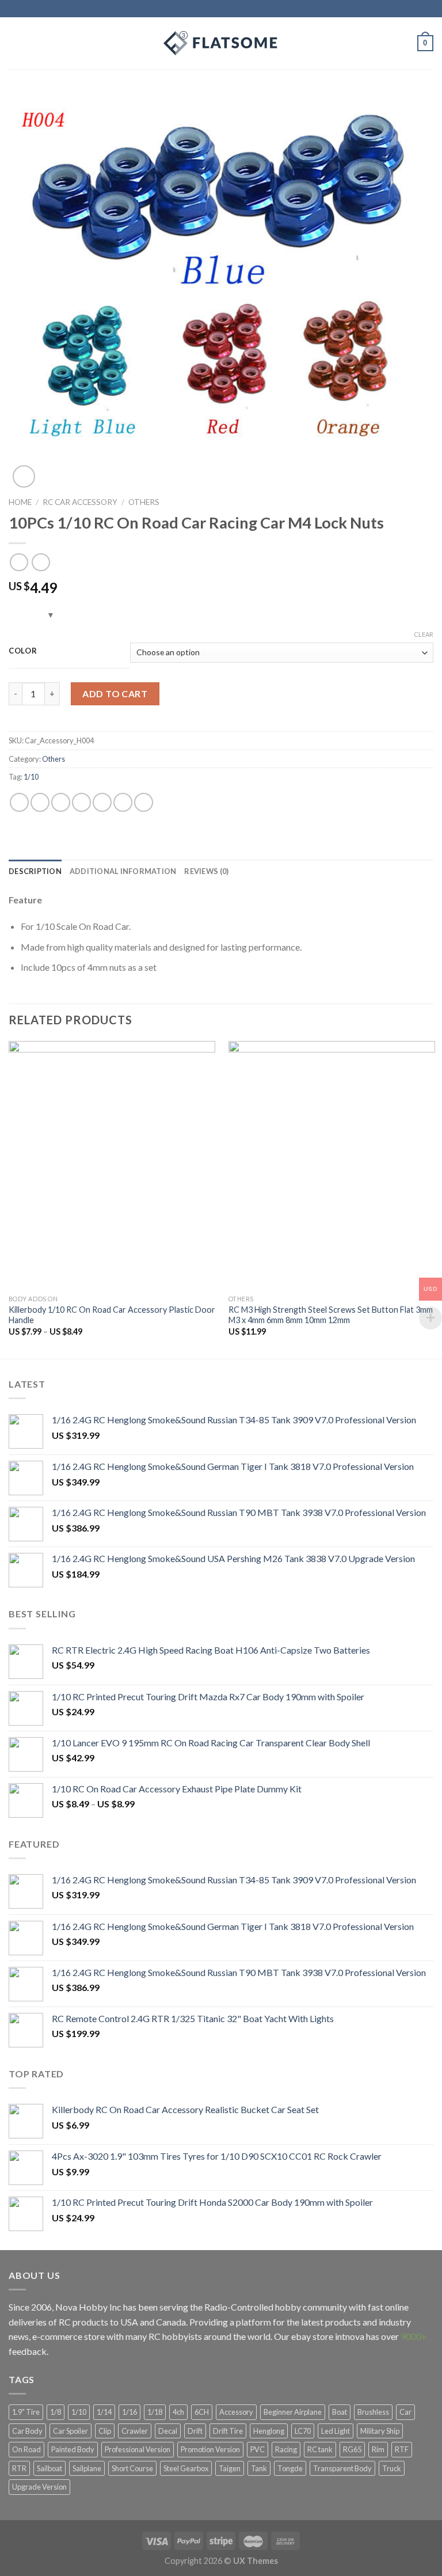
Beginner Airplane (293, 2412)
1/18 (155, 2412)
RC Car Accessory (80, 502)
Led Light (336, 2431)
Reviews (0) (206, 871)
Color (23, 651)
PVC (258, 2449)
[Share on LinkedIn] (144, 802)
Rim (378, 2449)
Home (20, 502)
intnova (350, 2336)
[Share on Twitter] (61, 802)
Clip (105, 2431)
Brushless (373, 2412)
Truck (392, 2468)
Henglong (269, 2431)
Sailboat (49, 2468)
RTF (402, 2449)
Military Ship (380, 2431)
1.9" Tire (26, 2412)
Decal (168, 2431)
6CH (202, 2412)
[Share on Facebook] (40, 802)
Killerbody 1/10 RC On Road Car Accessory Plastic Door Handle (112, 1315)
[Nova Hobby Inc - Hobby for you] (221, 43)
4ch (178, 2412)
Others (144, 502)
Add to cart (115, 694)
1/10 (31, 777)
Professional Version (138, 2449)
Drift (195, 2431)
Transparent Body (342, 2468)
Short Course (132, 2468)
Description (35, 871)
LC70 (303, 2431)
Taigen (230, 2468)
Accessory (236, 2412)
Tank (259, 2468)
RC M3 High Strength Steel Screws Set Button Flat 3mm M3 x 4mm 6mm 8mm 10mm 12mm (331, 1315)
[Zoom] (24, 476)
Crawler (135, 2431)
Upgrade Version (39, 2487)
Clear (424, 634)
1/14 (104, 2412)
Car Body (27, 2431)
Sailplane (87, 2468)
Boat (340, 2412)
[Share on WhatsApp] (19, 802)
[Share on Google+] (123, 802)
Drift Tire (228, 2431)
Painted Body (73, 2449)
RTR (19, 2468)
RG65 (352, 2449)
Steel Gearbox (186, 2468)
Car (405, 2412)
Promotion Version (210, 2449)
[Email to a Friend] (81, 802)
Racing (286, 2449)
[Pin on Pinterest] (102, 802)
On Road (26, 2449)
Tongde (290, 2468)
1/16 (129, 2412)
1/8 (56, 2412)
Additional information (123, 871)
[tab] (35, 871)
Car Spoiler (71, 2431)
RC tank (320, 2449)
